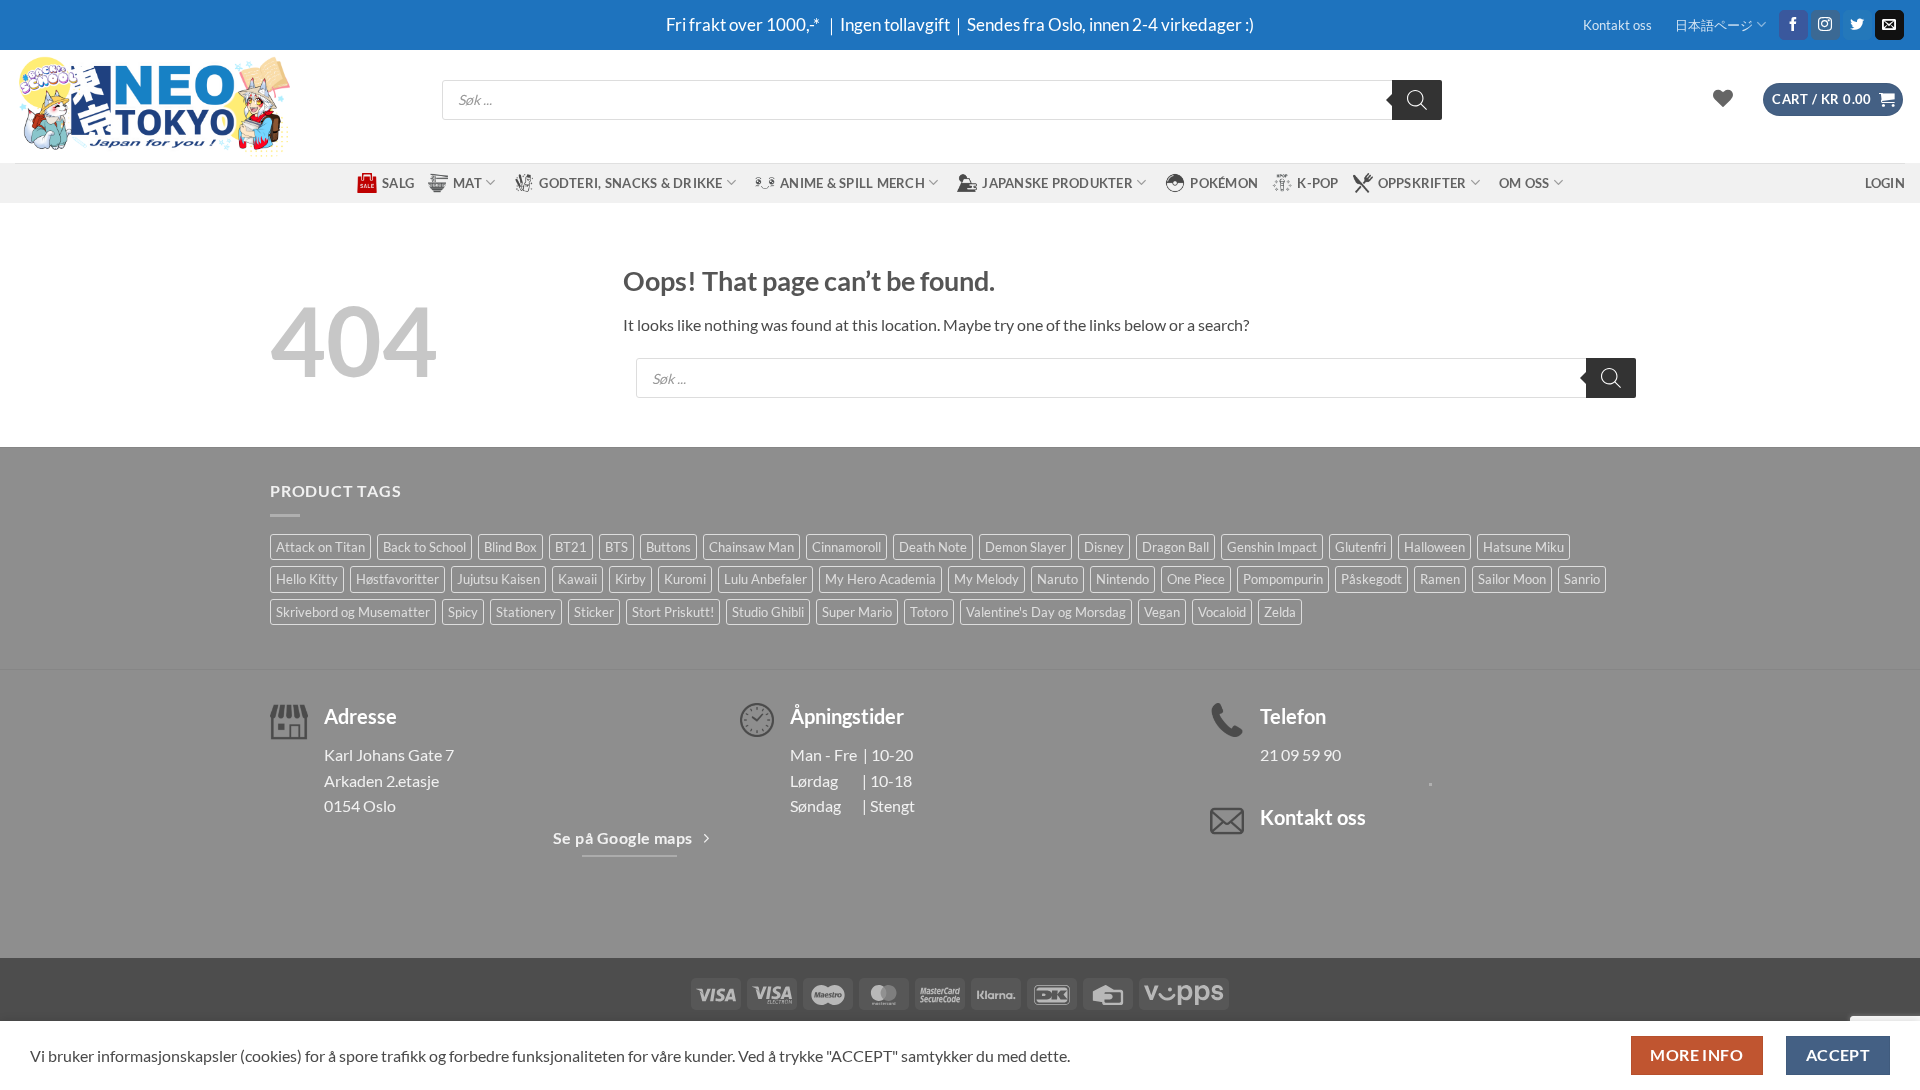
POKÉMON (1224, 183)
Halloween (1434, 547)
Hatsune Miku (1523, 547)
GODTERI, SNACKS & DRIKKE (630, 183)
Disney (1104, 547)
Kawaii (577, 579)
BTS (616, 547)
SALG (398, 183)
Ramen (1440, 579)
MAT (467, 183)
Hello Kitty (307, 579)
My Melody (986, 579)
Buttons (668, 547)
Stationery (526, 612)
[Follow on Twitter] (1857, 25)
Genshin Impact (1272, 547)
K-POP (1317, 183)
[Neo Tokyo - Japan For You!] (152, 106)
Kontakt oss (1617, 25)
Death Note (933, 547)
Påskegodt (1371, 579)
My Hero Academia (880, 579)
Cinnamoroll (846, 547)
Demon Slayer (1025, 547)
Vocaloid (1222, 612)
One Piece (1196, 579)
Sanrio (1582, 579)
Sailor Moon (1512, 579)
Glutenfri (1360, 547)
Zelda (1280, 612)
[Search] (1417, 100)
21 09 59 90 (1300, 754)
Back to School (424, 547)
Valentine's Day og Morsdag (1046, 612)
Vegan (1162, 612)
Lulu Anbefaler (765, 579)
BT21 (571, 547)
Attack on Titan (320, 547)
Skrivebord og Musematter (353, 612)
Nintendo (1122, 579)
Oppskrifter (1422, 183)
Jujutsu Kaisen (498, 579)
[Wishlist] (1723, 98)
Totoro (929, 612)
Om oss (1524, 183)
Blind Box (510, 547)
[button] (1833, 99)
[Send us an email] (1889, 25)
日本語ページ (1714, 25)
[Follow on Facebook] (1793, 25)
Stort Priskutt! (673, 612)
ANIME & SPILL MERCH (852, 183)
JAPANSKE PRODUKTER (1057, 183)
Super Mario (857, 612)
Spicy (463, 612)
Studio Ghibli (768, 612)
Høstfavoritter (397, 579)
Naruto (1057, 579)
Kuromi (685, 579)
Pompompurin (1283, 579)
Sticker (594, 612)
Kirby (630, 579)
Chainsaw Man (751, 547)
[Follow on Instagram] (1825, 25)
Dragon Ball (1175, 547)
